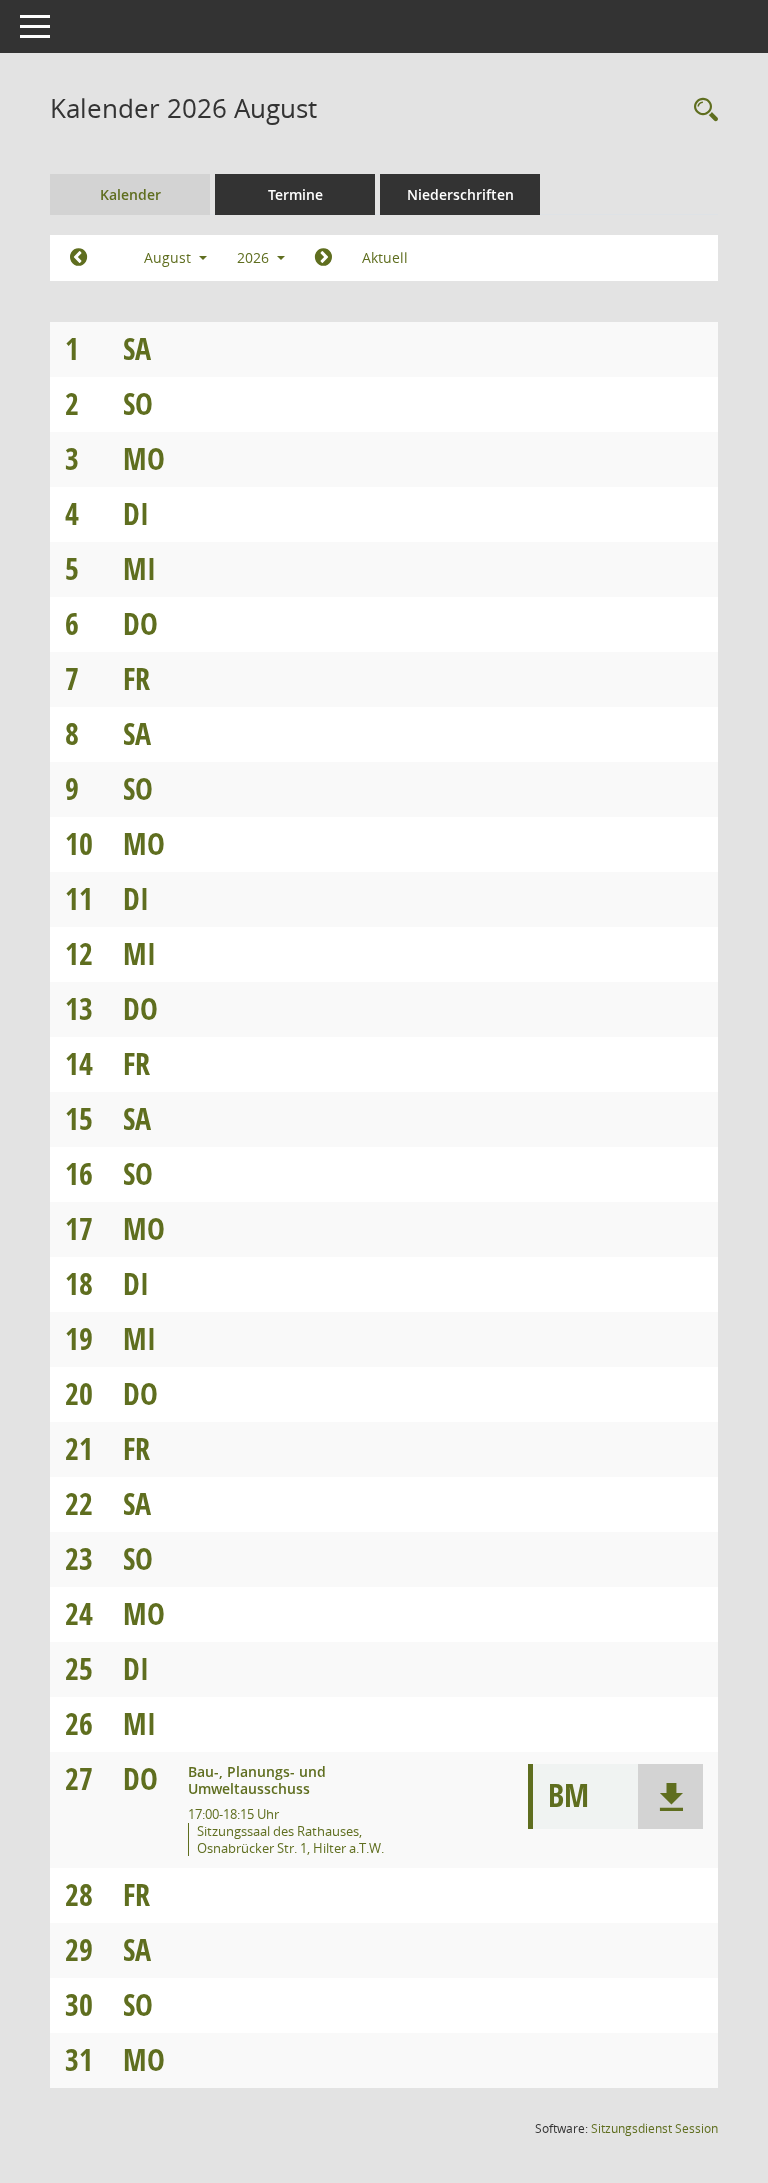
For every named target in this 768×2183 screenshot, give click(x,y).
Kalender (130, 194)
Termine (295, 194)
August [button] (169, 257)
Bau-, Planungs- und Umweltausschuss (257, 1780)
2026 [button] (255, 257)
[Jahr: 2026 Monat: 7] (78, 258)
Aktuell (385, 257)
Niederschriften (460, 194)
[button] (670, 1796)
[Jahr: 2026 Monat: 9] (323, 258)
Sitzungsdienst (654, 2128)
